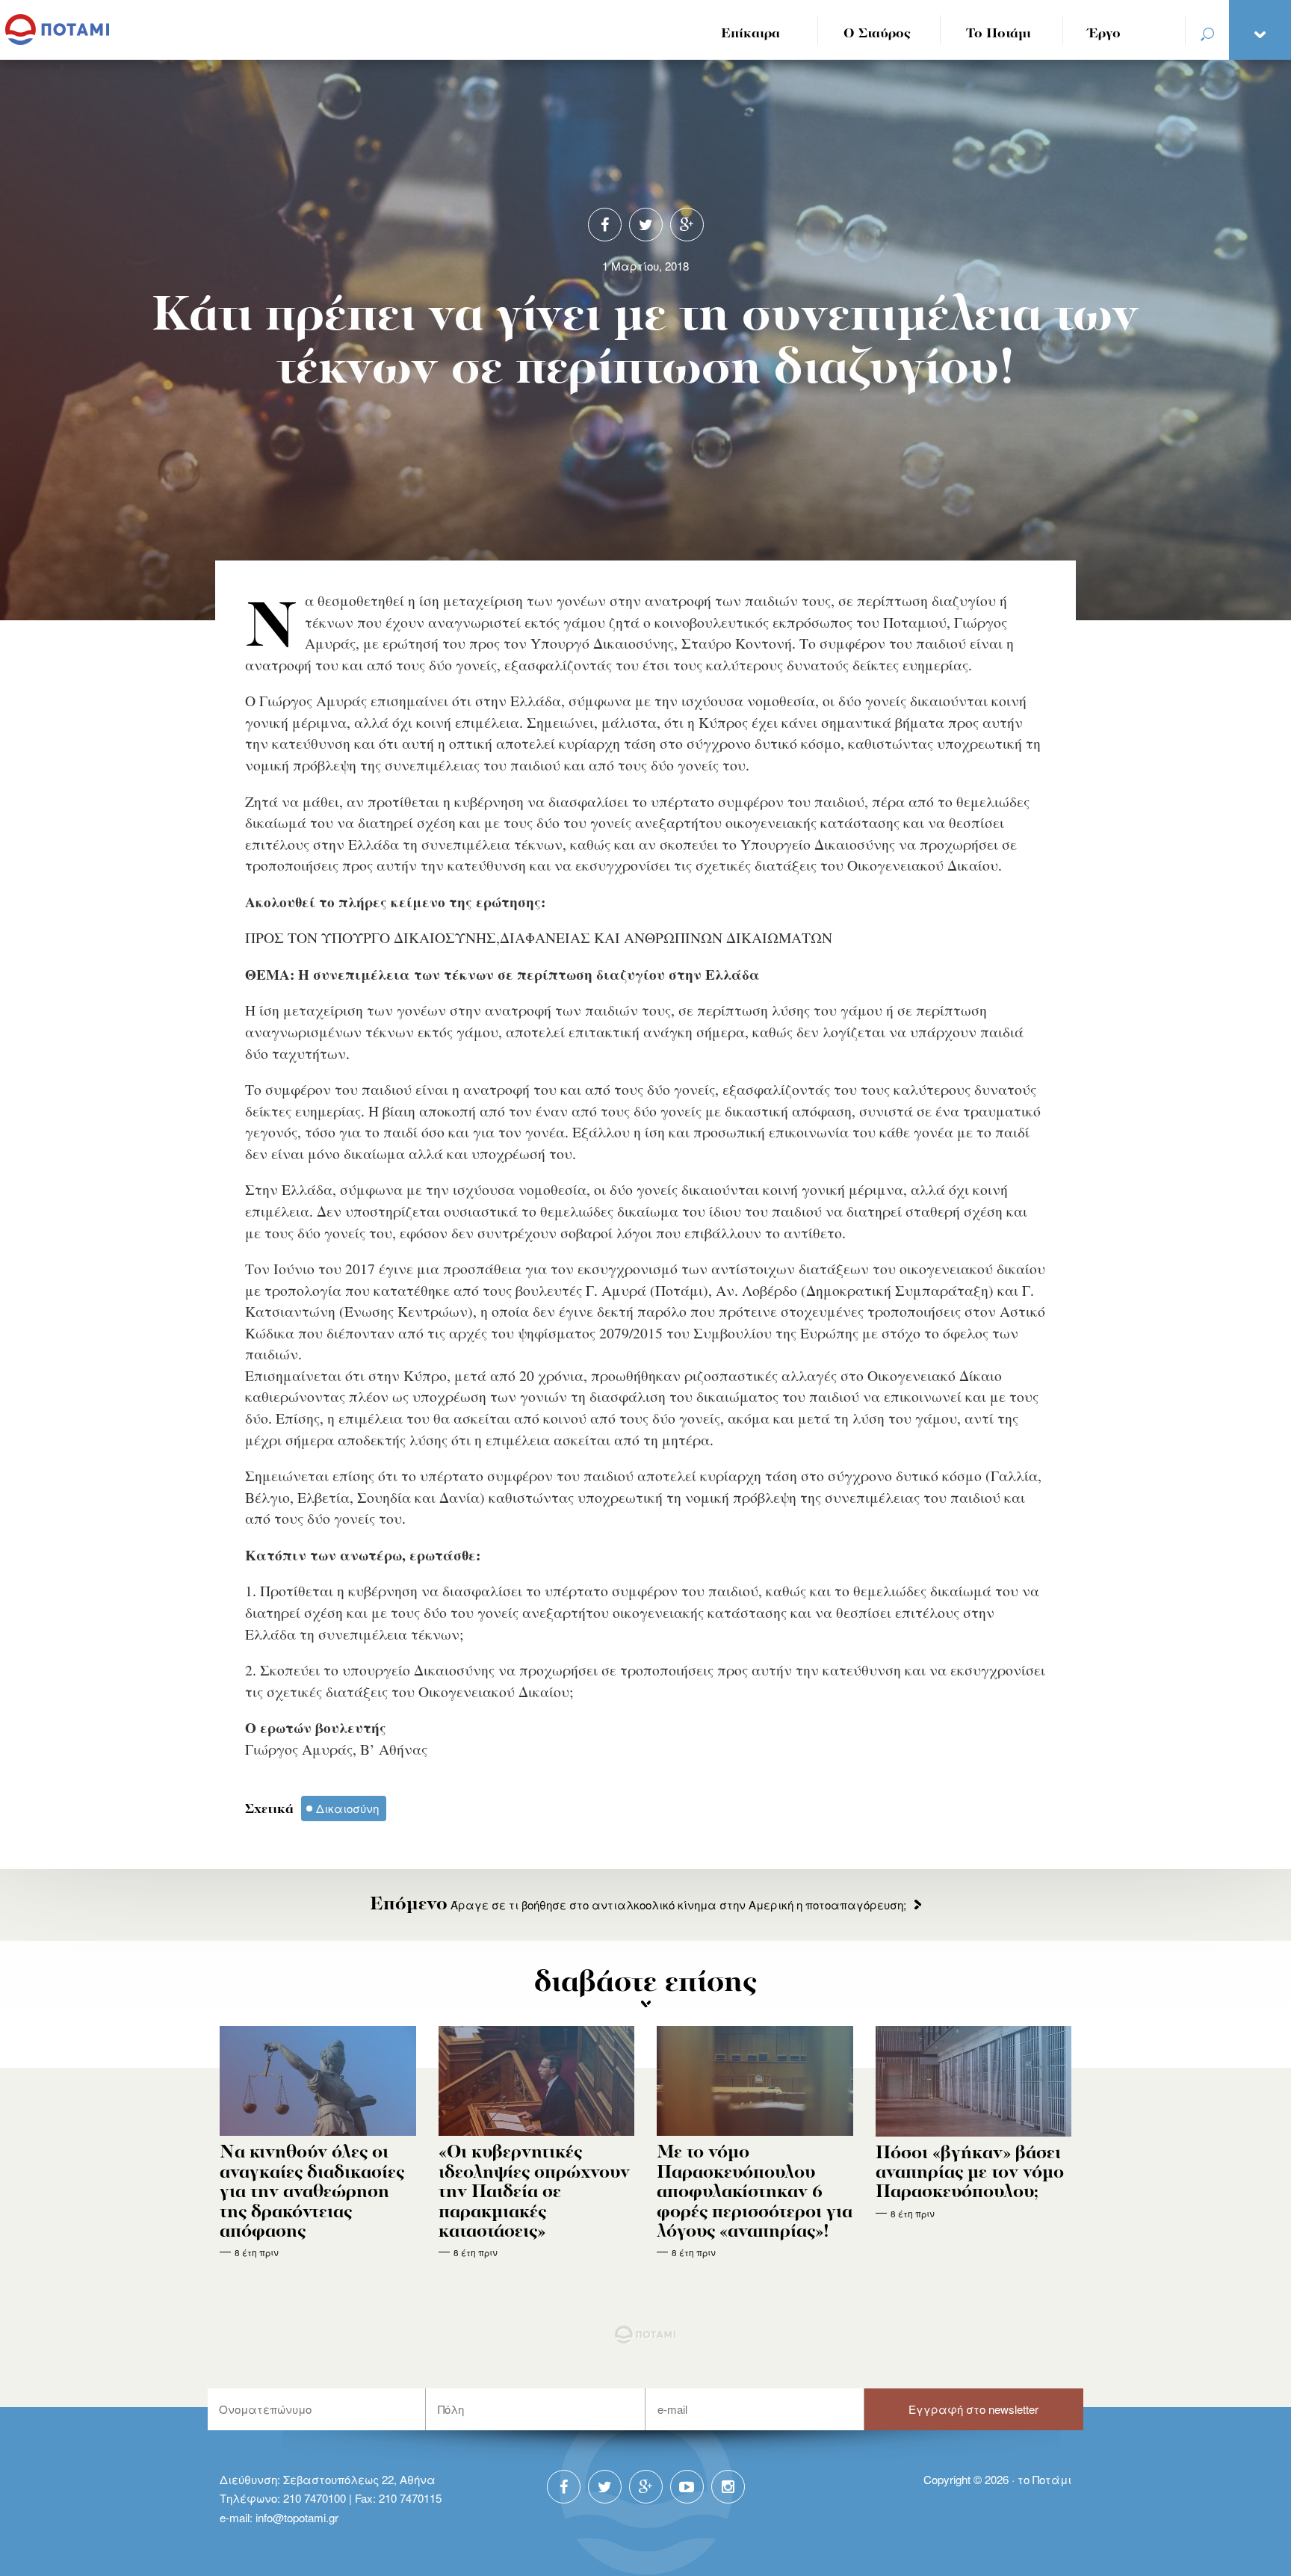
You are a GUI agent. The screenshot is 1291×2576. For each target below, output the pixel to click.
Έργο (1105, 34)
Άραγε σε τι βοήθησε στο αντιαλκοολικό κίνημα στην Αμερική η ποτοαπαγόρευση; (638, 1905)
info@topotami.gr (297, 2517)
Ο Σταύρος (877, 34)
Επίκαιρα (750, 34)
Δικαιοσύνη (347, 1808)
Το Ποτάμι (999, 34)
